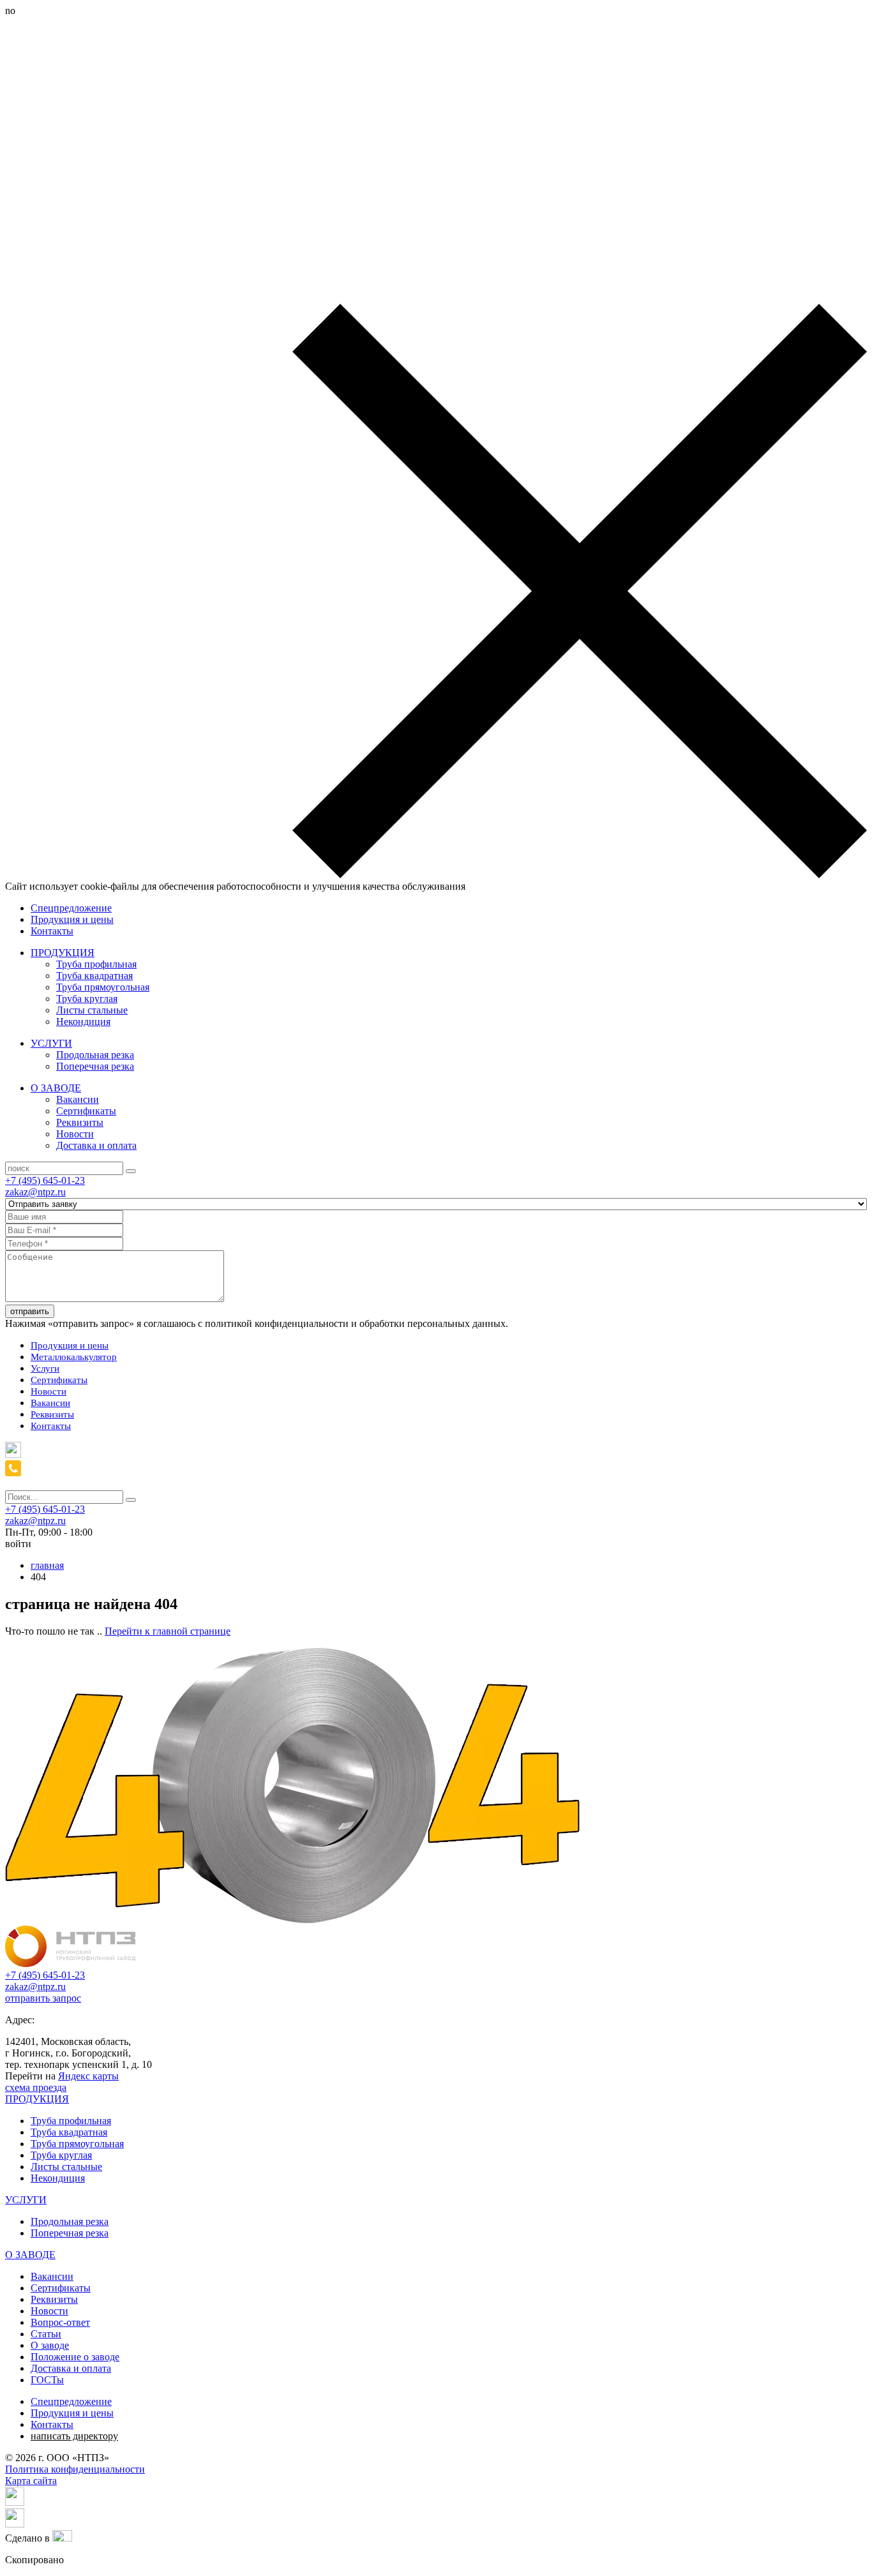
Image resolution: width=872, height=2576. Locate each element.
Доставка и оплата (96, 1145)
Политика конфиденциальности (75, 2469)
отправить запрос (43, 1998)
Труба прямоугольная (103, 987)
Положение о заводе (75, 2357)
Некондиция (83, 1022)
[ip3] (62, 2538)
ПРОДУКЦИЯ (63, 953)
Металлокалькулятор (74, 1357)
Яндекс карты (88, 2076)
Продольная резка (95, 1055)
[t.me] (13, 1454)
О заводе (50, 2345)
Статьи (46, 2334)
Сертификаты (86, 1111)
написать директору (74, 2436)
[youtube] (15, 2524)
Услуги (45, 1368)
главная (47, 1565)
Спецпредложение (71, 908)
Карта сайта (31, 2481)
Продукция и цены (72, 919)
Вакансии (78, 1099)
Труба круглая (87, 999)
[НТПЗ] (71, 1964)
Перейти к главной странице (168, 1631)
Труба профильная (96, 964)
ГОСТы (47, 2380)
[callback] (13, 1473)
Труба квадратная (94, 976)
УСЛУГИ (51, 1043)
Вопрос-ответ (60, 2322)
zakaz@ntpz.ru (35, 1192)
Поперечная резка (95, 1066)
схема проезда (36, 2087)
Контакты (52, 931)
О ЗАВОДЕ (56, 1088)
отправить (30, 1311)
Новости (75, 1134)
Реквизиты (80, 1122)
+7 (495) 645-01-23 (45, 1180)
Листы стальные (92, 1010)
